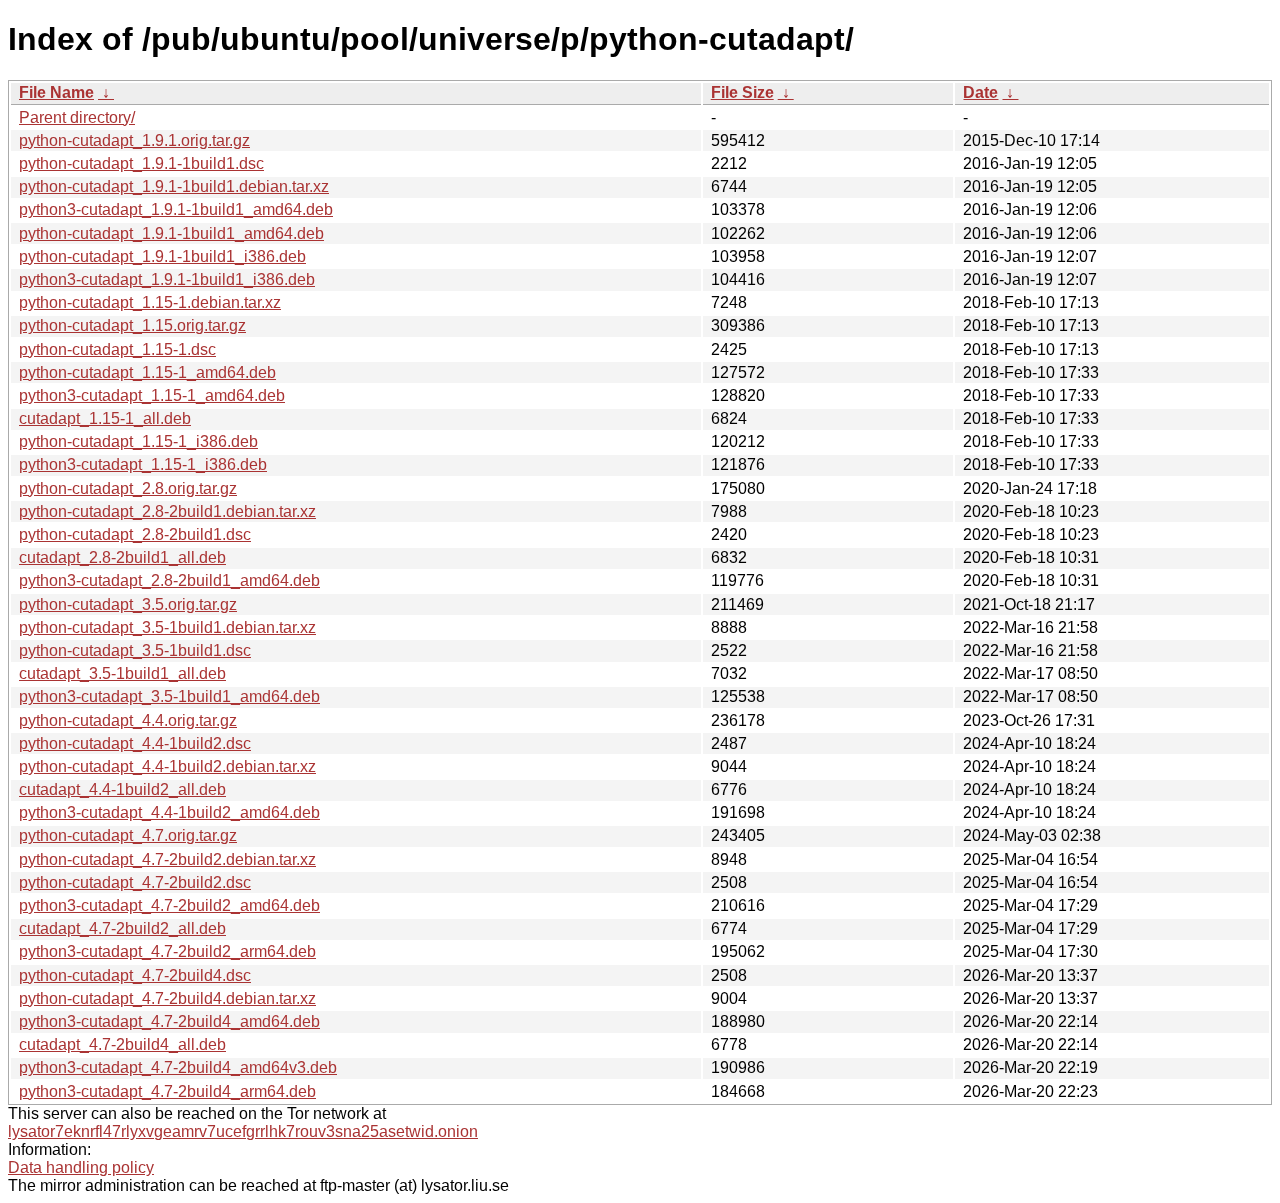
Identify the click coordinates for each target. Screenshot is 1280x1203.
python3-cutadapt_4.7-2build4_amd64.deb (169, 1021)
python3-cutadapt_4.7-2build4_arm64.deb (167, 1091)
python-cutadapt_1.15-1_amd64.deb (147, 372)
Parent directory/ (77, 117)
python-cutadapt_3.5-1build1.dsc (135, 650)
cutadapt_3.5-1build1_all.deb (122, 673)
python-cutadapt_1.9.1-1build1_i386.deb (162, 256)
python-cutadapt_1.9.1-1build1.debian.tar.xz (174, 186)
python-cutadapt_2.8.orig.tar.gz (128, 488)
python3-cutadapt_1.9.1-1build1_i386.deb (167, 279)
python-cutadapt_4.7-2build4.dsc (135, 975)
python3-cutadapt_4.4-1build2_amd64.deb (169, 812)
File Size (742, 92)
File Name (56, 92)
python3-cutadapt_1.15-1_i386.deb (143, 464)
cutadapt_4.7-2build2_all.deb (122, 928)
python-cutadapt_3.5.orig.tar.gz (128, 604)
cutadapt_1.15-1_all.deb (105, 418)
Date (980, 92)
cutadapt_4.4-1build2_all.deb (122, 789)
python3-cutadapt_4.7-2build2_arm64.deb (167, 951)
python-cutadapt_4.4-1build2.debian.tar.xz (167, 766)
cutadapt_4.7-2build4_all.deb (122, 1044)
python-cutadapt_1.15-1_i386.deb (138, 441)
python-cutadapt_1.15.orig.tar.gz (132, 325)
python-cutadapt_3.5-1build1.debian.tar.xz (167, 627)
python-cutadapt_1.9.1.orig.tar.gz (134, 140)
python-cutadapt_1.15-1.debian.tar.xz (150, 302)
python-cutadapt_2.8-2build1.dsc (135, 534)
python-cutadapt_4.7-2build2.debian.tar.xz (167, 859)
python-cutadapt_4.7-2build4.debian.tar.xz (167, 998)
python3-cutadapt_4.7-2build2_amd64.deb (169, 905)
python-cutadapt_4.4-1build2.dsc (135, 743)
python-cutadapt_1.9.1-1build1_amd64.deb (171, 233)
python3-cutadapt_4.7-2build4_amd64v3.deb (178, 1067)
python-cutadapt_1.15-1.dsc (117, 349)
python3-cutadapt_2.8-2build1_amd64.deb (169, 580)
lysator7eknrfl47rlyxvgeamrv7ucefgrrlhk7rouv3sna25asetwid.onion (243, 1131)
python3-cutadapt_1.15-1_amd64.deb (152, 395)
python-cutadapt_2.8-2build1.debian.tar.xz (167, 511)
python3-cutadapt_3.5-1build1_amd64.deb (169, 696)
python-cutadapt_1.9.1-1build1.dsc (141, 163)
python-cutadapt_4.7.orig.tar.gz (128, 835)
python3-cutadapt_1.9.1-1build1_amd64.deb (176, 209)
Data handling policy (81, 1167)
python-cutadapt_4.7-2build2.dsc (135, 882)
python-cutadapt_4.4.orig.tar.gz (128, 720)
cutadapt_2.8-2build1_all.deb (122, 557)
